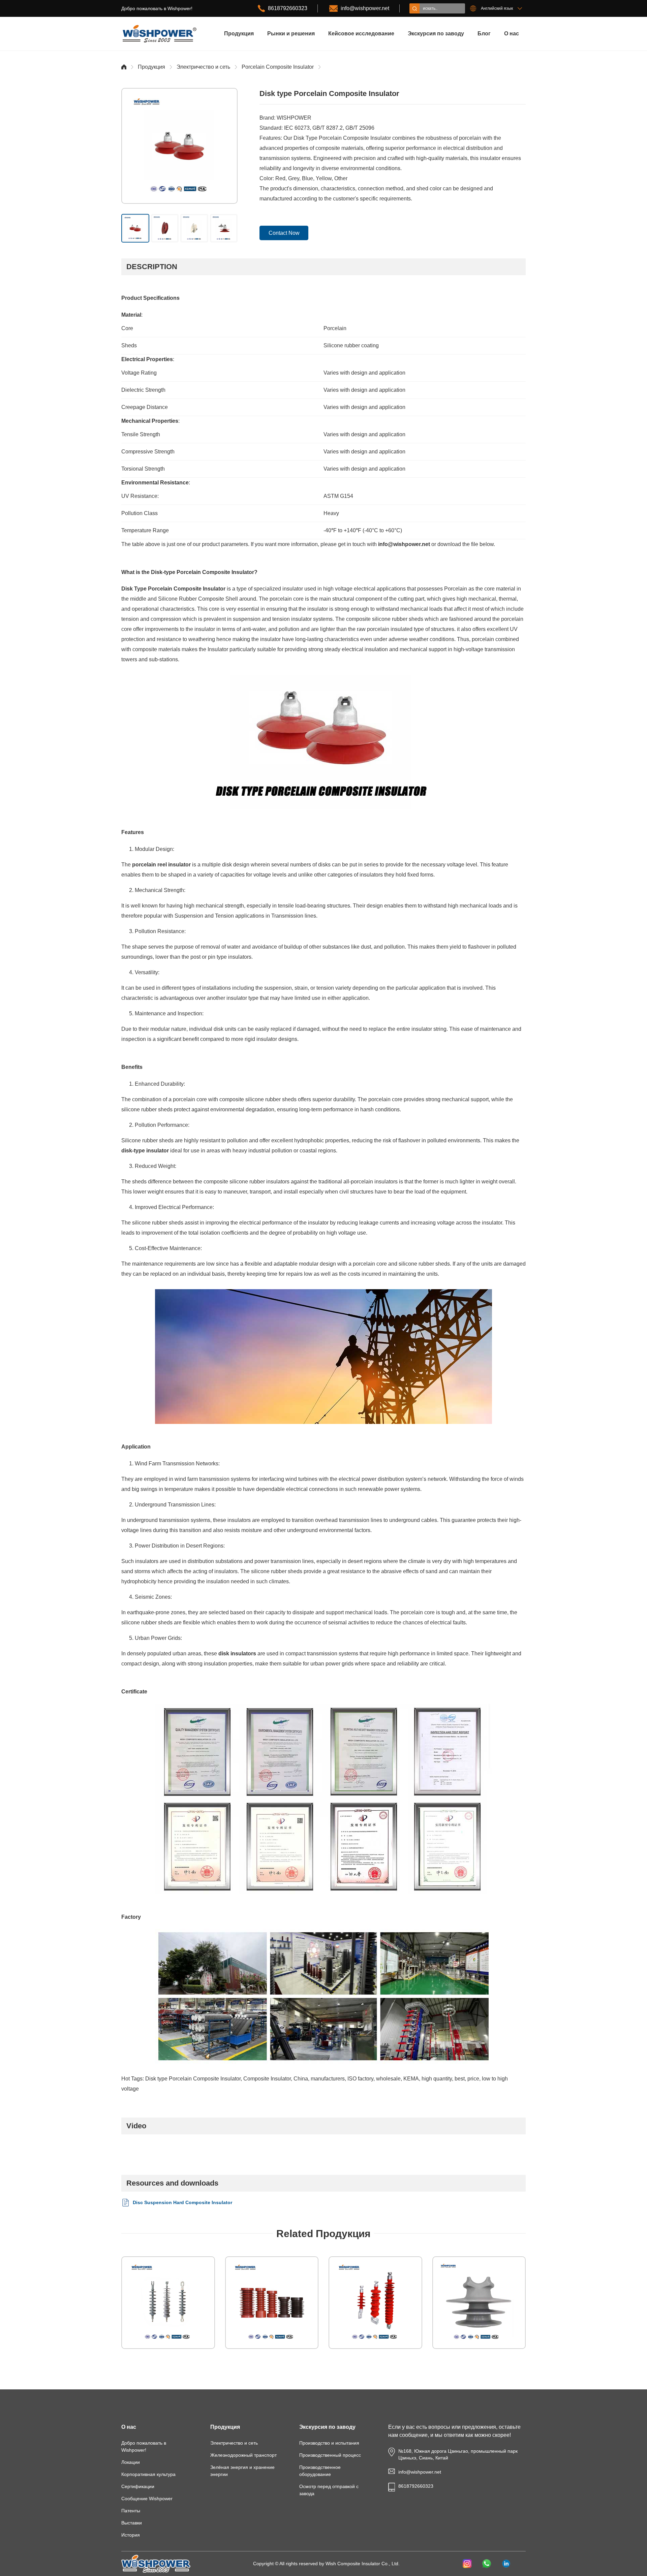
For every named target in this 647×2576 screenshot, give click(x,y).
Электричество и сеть (203, 67)
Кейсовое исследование (361, 34)
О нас (512, 34)
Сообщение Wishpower (147, 2499)
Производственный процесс (330, 2455)
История (131, 2535)
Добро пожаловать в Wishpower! (144, 2446)
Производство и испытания (329, 2443)
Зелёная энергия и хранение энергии (242, 2471)
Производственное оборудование (320, 2471)
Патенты (131, 2511)
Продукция (239, 34)
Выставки (132, 2523)
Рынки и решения (291, 34)
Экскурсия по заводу (436, 34)
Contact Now (284, 233)
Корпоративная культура (148, 2474)
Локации (131, 2462)
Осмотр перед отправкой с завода (329, 2490)
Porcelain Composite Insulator (278, 67)
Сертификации (138, 2486)
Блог (484, 34)
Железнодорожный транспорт (243, 2455)
